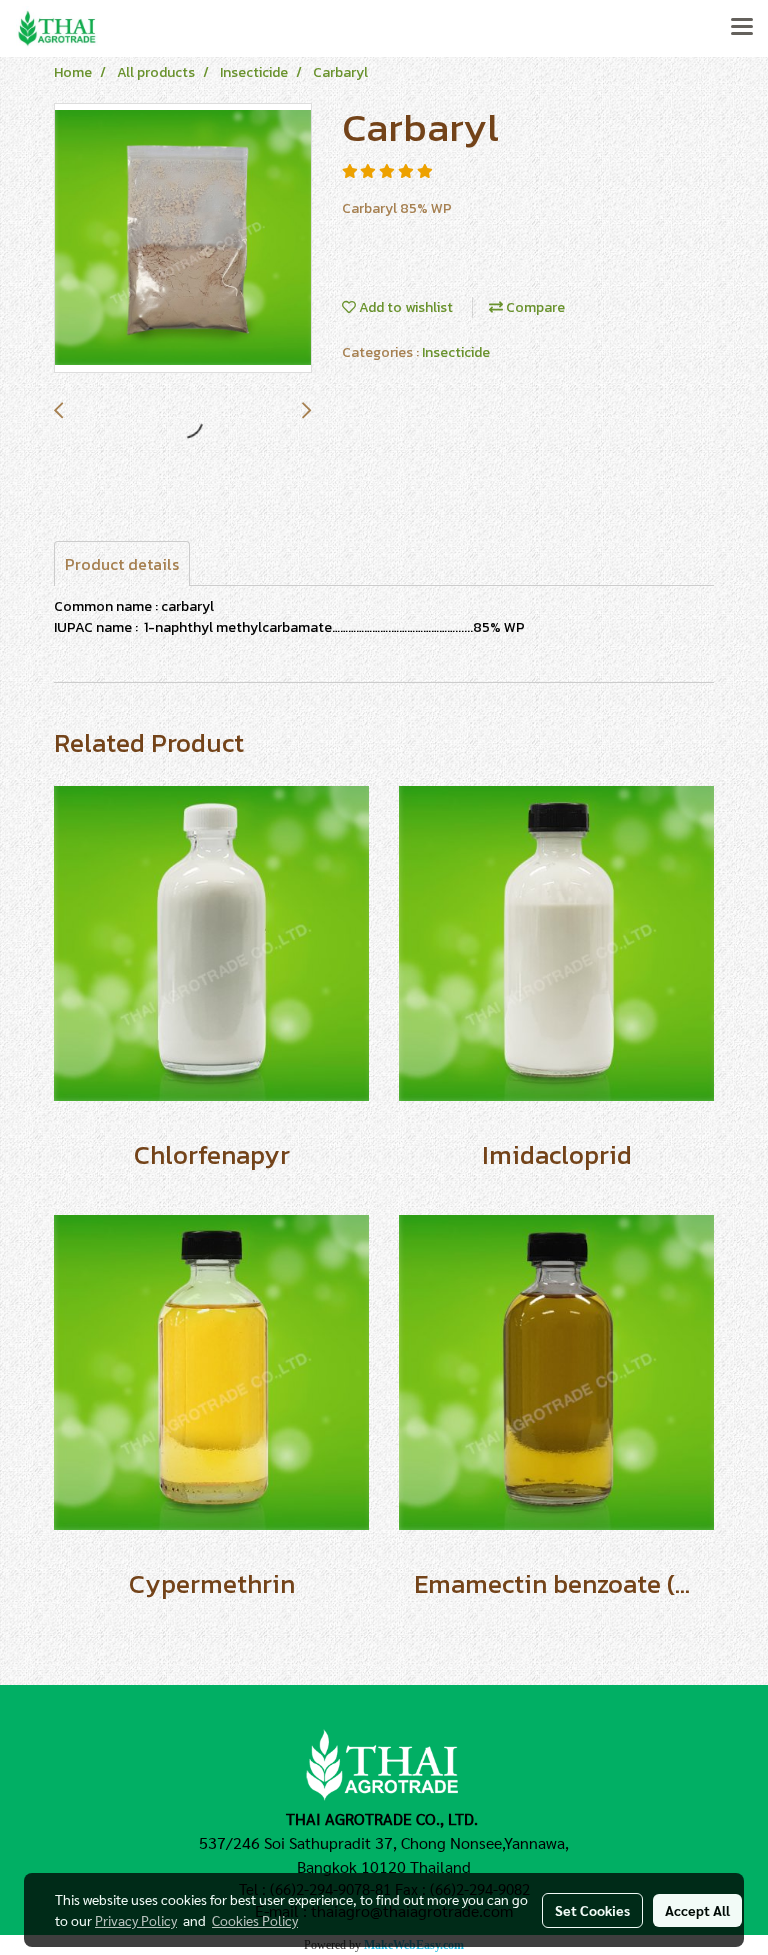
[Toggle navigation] (742, 28)
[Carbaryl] (183, 239)
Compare (534, 307)
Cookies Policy (255, 1920)
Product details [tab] (122, 564)
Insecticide (456, 352)
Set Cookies (592, 1910)
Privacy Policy (136, 1920)
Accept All (697, 1910)
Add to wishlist (404, 307)
